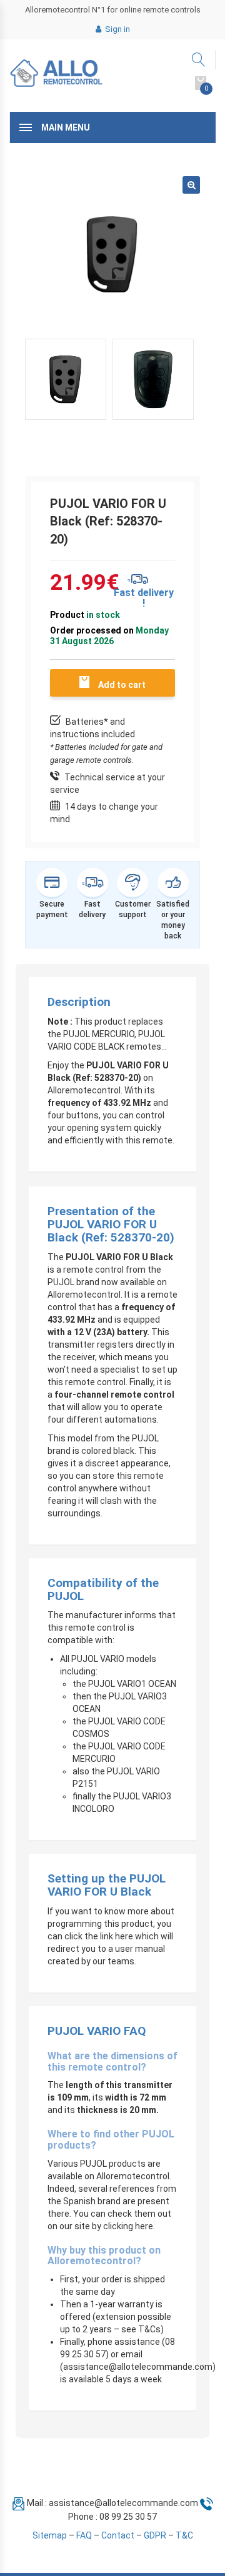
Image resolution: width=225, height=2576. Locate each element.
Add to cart (122, 685)
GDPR (155, 2535)
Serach (199, 60)
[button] (191, 185)
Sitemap (50, 2535)
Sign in (117, 29)
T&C (184, 2535)
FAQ (84, 2535)
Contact (118, 2535)
